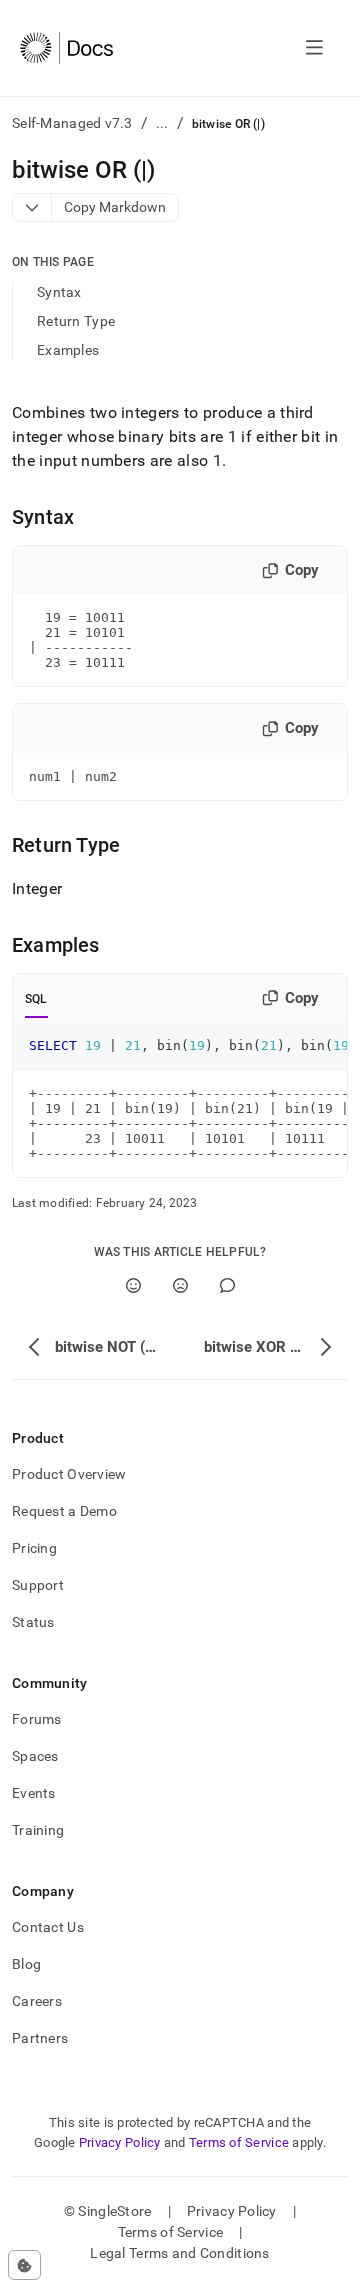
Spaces (35, 1756)
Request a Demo (64, 1511)
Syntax (59, 292)
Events (34, 1793)
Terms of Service (239, 2142)
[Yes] (133, 1285)
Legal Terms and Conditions (179, 2253)
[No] (180, 1285)
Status (33, 1622)
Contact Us (48, 1927)
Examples (68, 350)
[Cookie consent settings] (24, 2265)
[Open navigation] (314, 48)
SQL (36, 999)
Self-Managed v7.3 (72, 123)
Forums (37, 1719)
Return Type (76, 321)
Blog (26, 1964)
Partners (40, 2038)
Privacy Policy (120, 2142)
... (162, 123)
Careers (37, 2001)
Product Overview (69, 1474)
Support (38, 1585)
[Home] (66, 48)
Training (38, 1830)
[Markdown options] (32, 207)
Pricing (34, 1548)
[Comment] (227, 1285)
